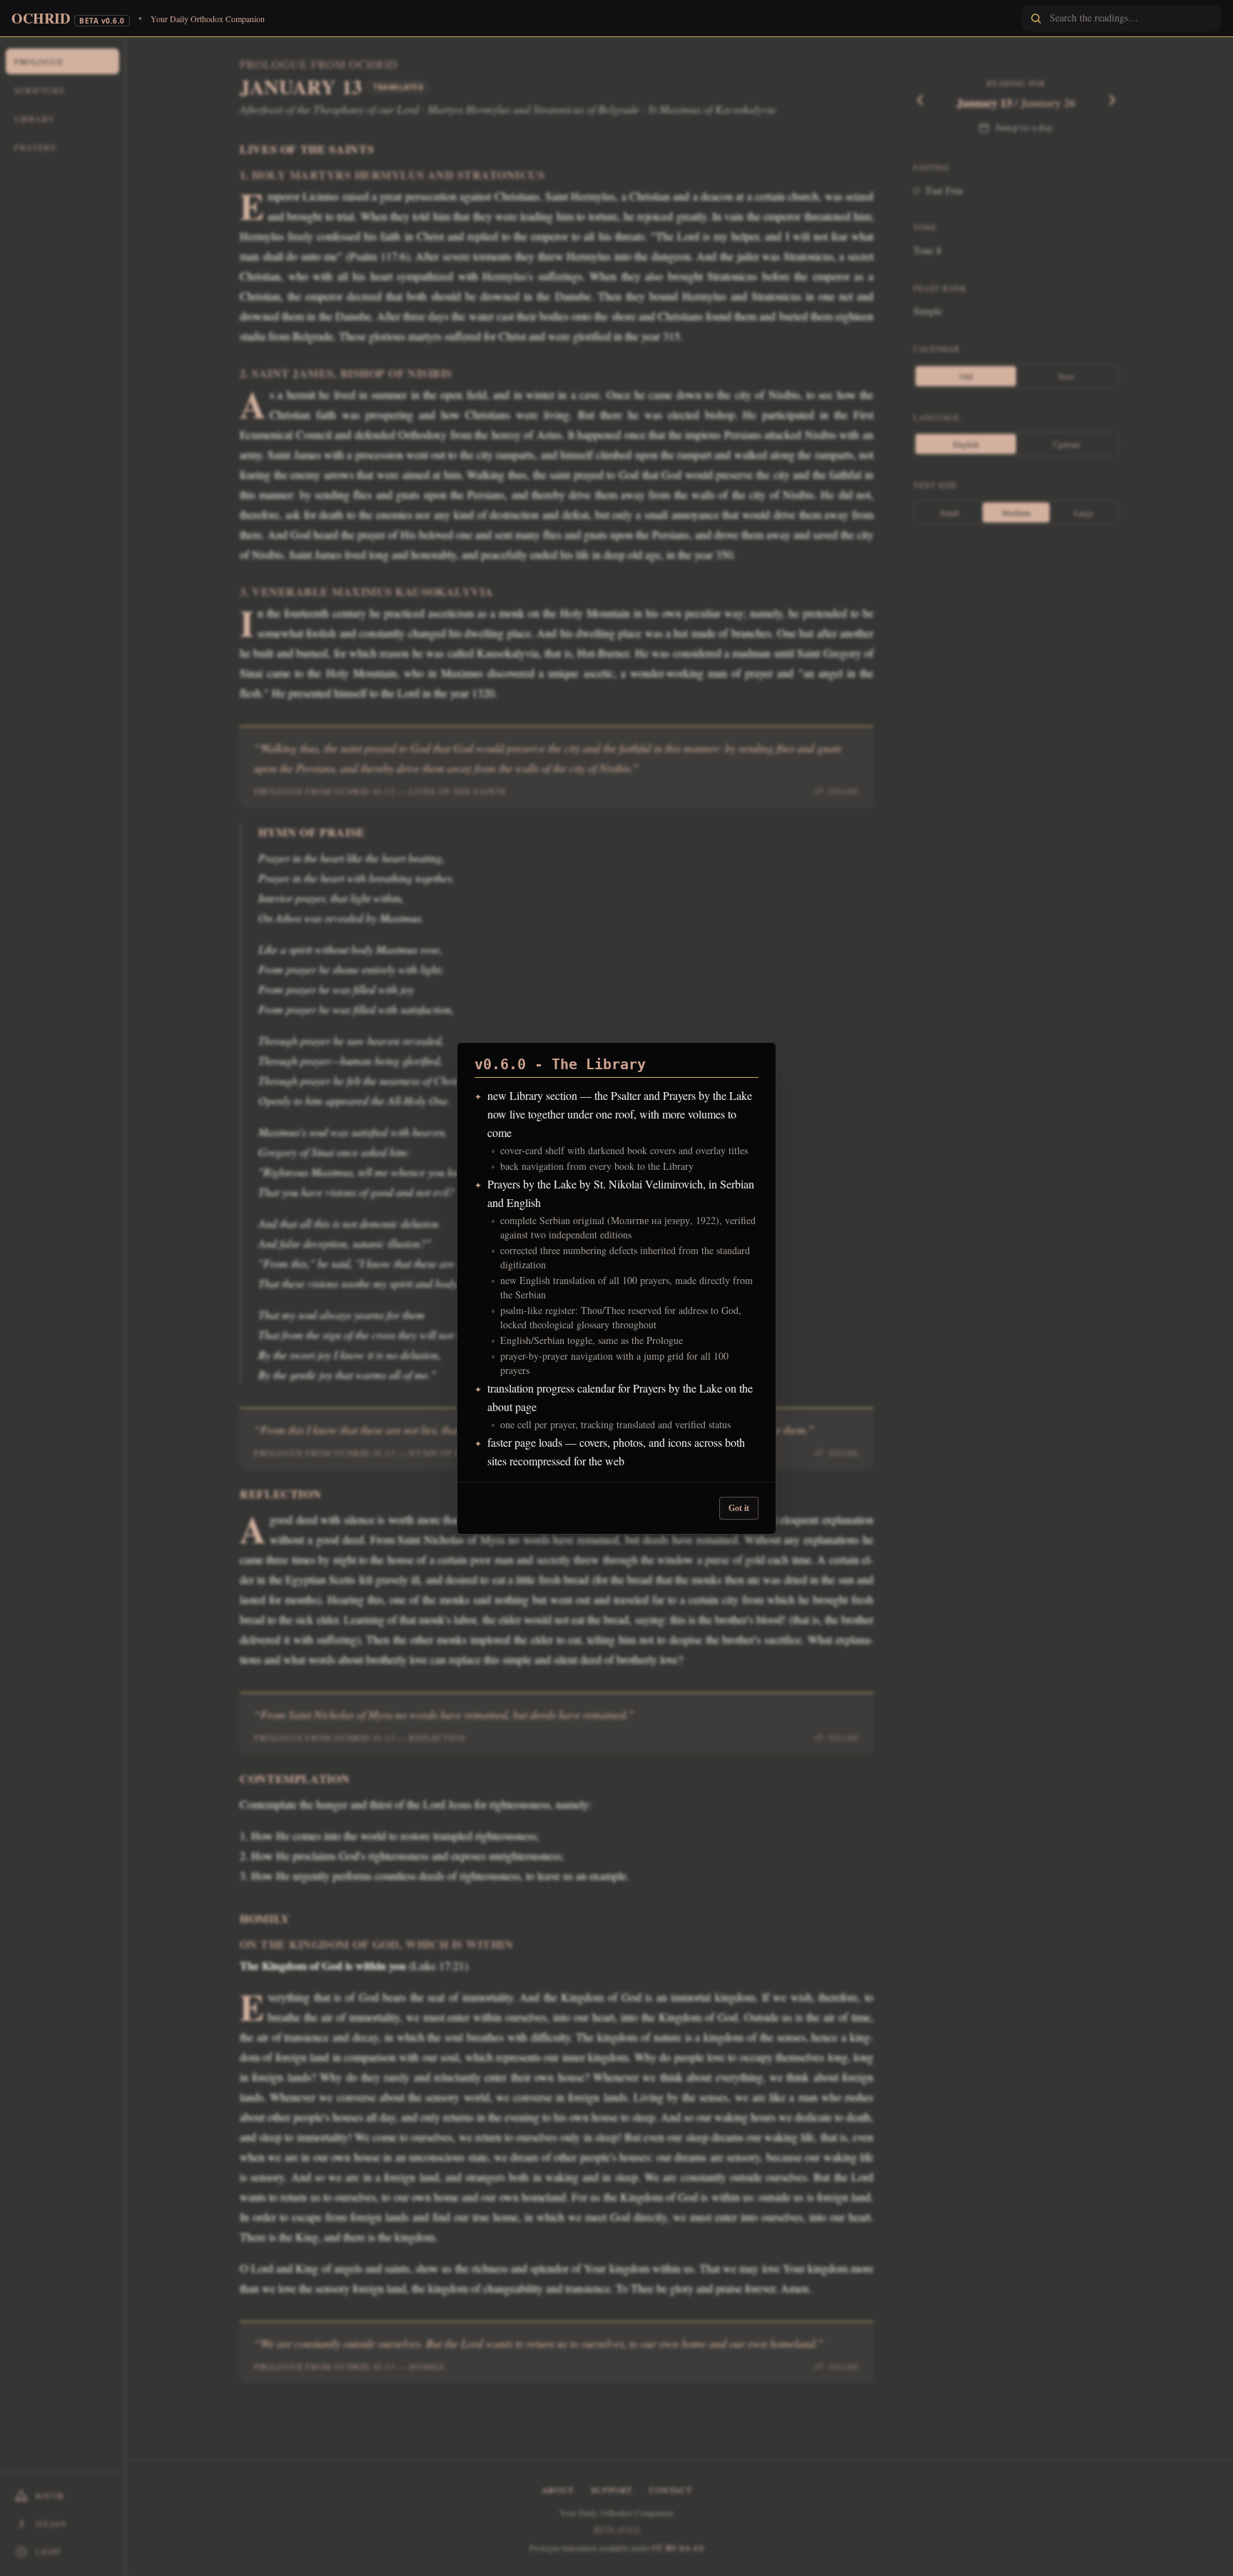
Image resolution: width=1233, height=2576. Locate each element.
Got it (739, 1508)
